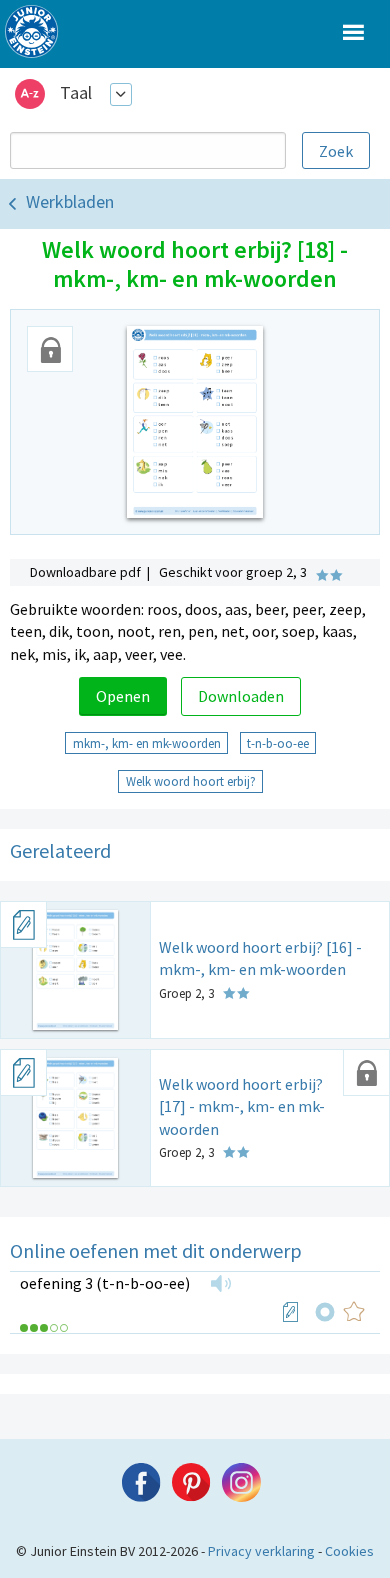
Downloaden (241, 696)
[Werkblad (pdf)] (291, 1312)
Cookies (349, 1551)
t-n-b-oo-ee (278, 743)
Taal (76, 92)
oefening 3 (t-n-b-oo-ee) (105, 1283)
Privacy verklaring (261, 1551)
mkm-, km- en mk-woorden (147, 743)
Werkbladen (70, 201)
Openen (123, 696)
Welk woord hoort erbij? (191, 781)
